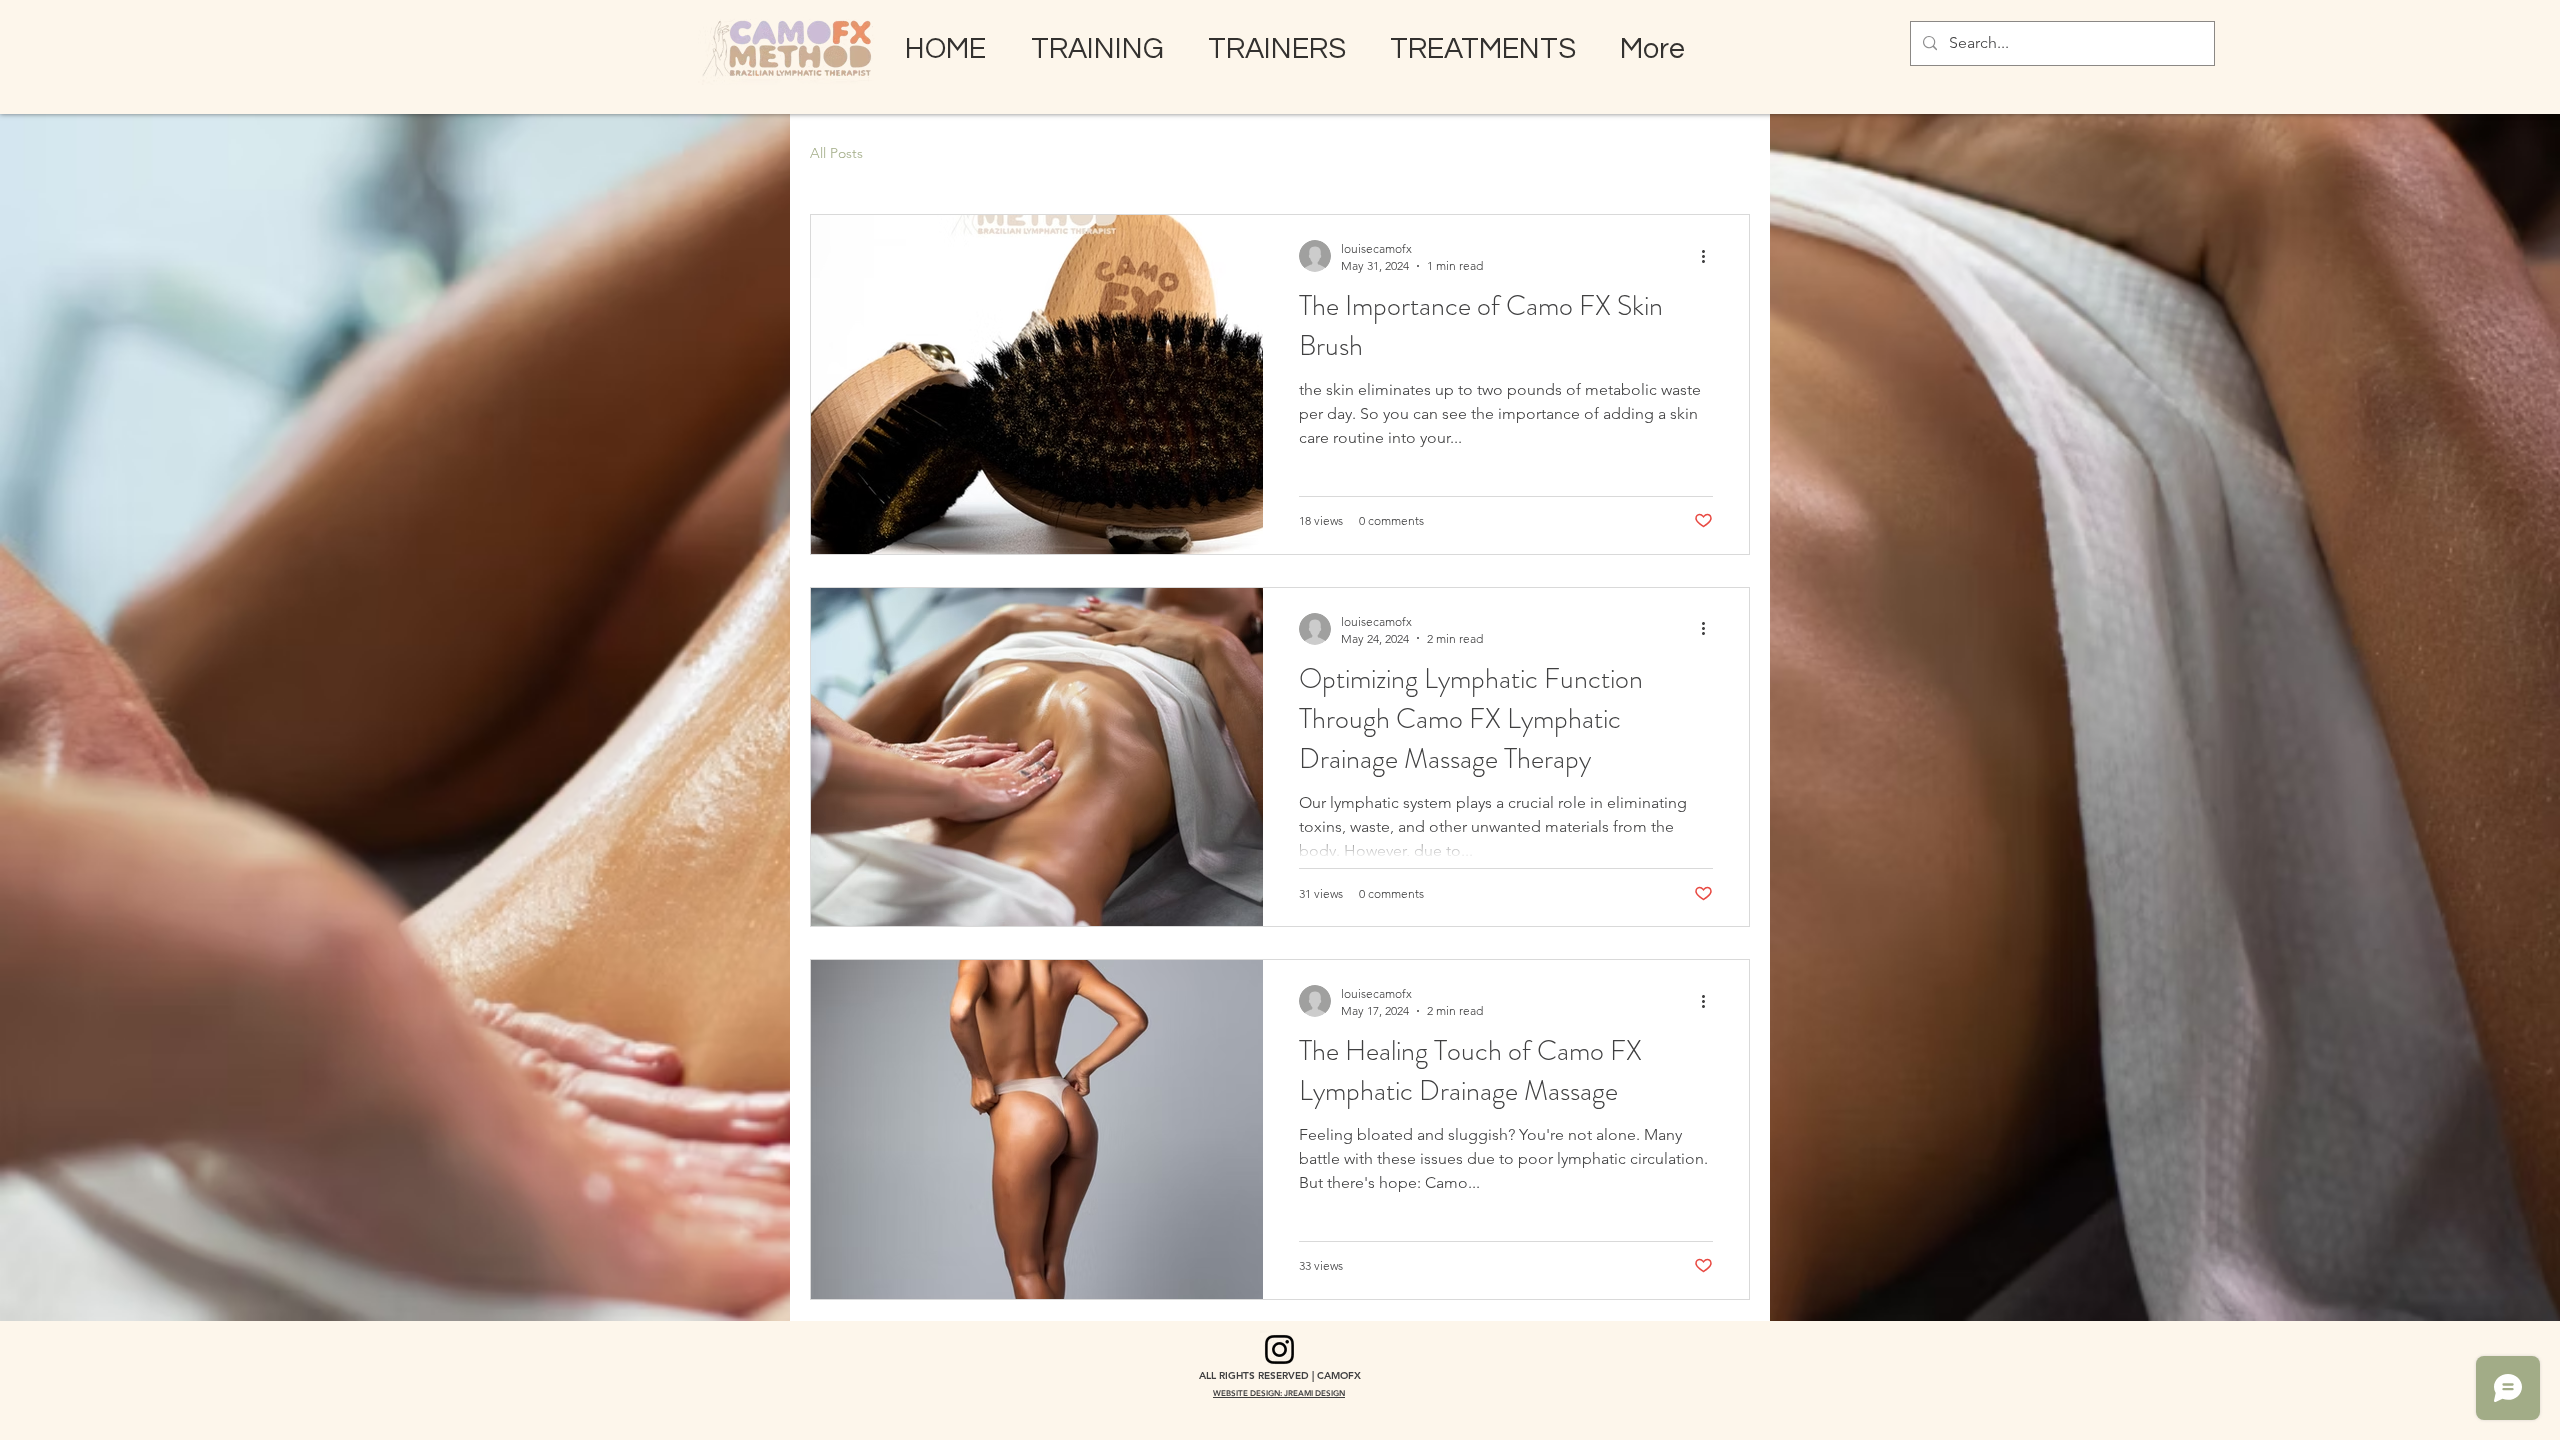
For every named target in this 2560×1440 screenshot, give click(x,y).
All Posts (836, 153)
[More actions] (1710, 256)
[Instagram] (1279, 1349)
